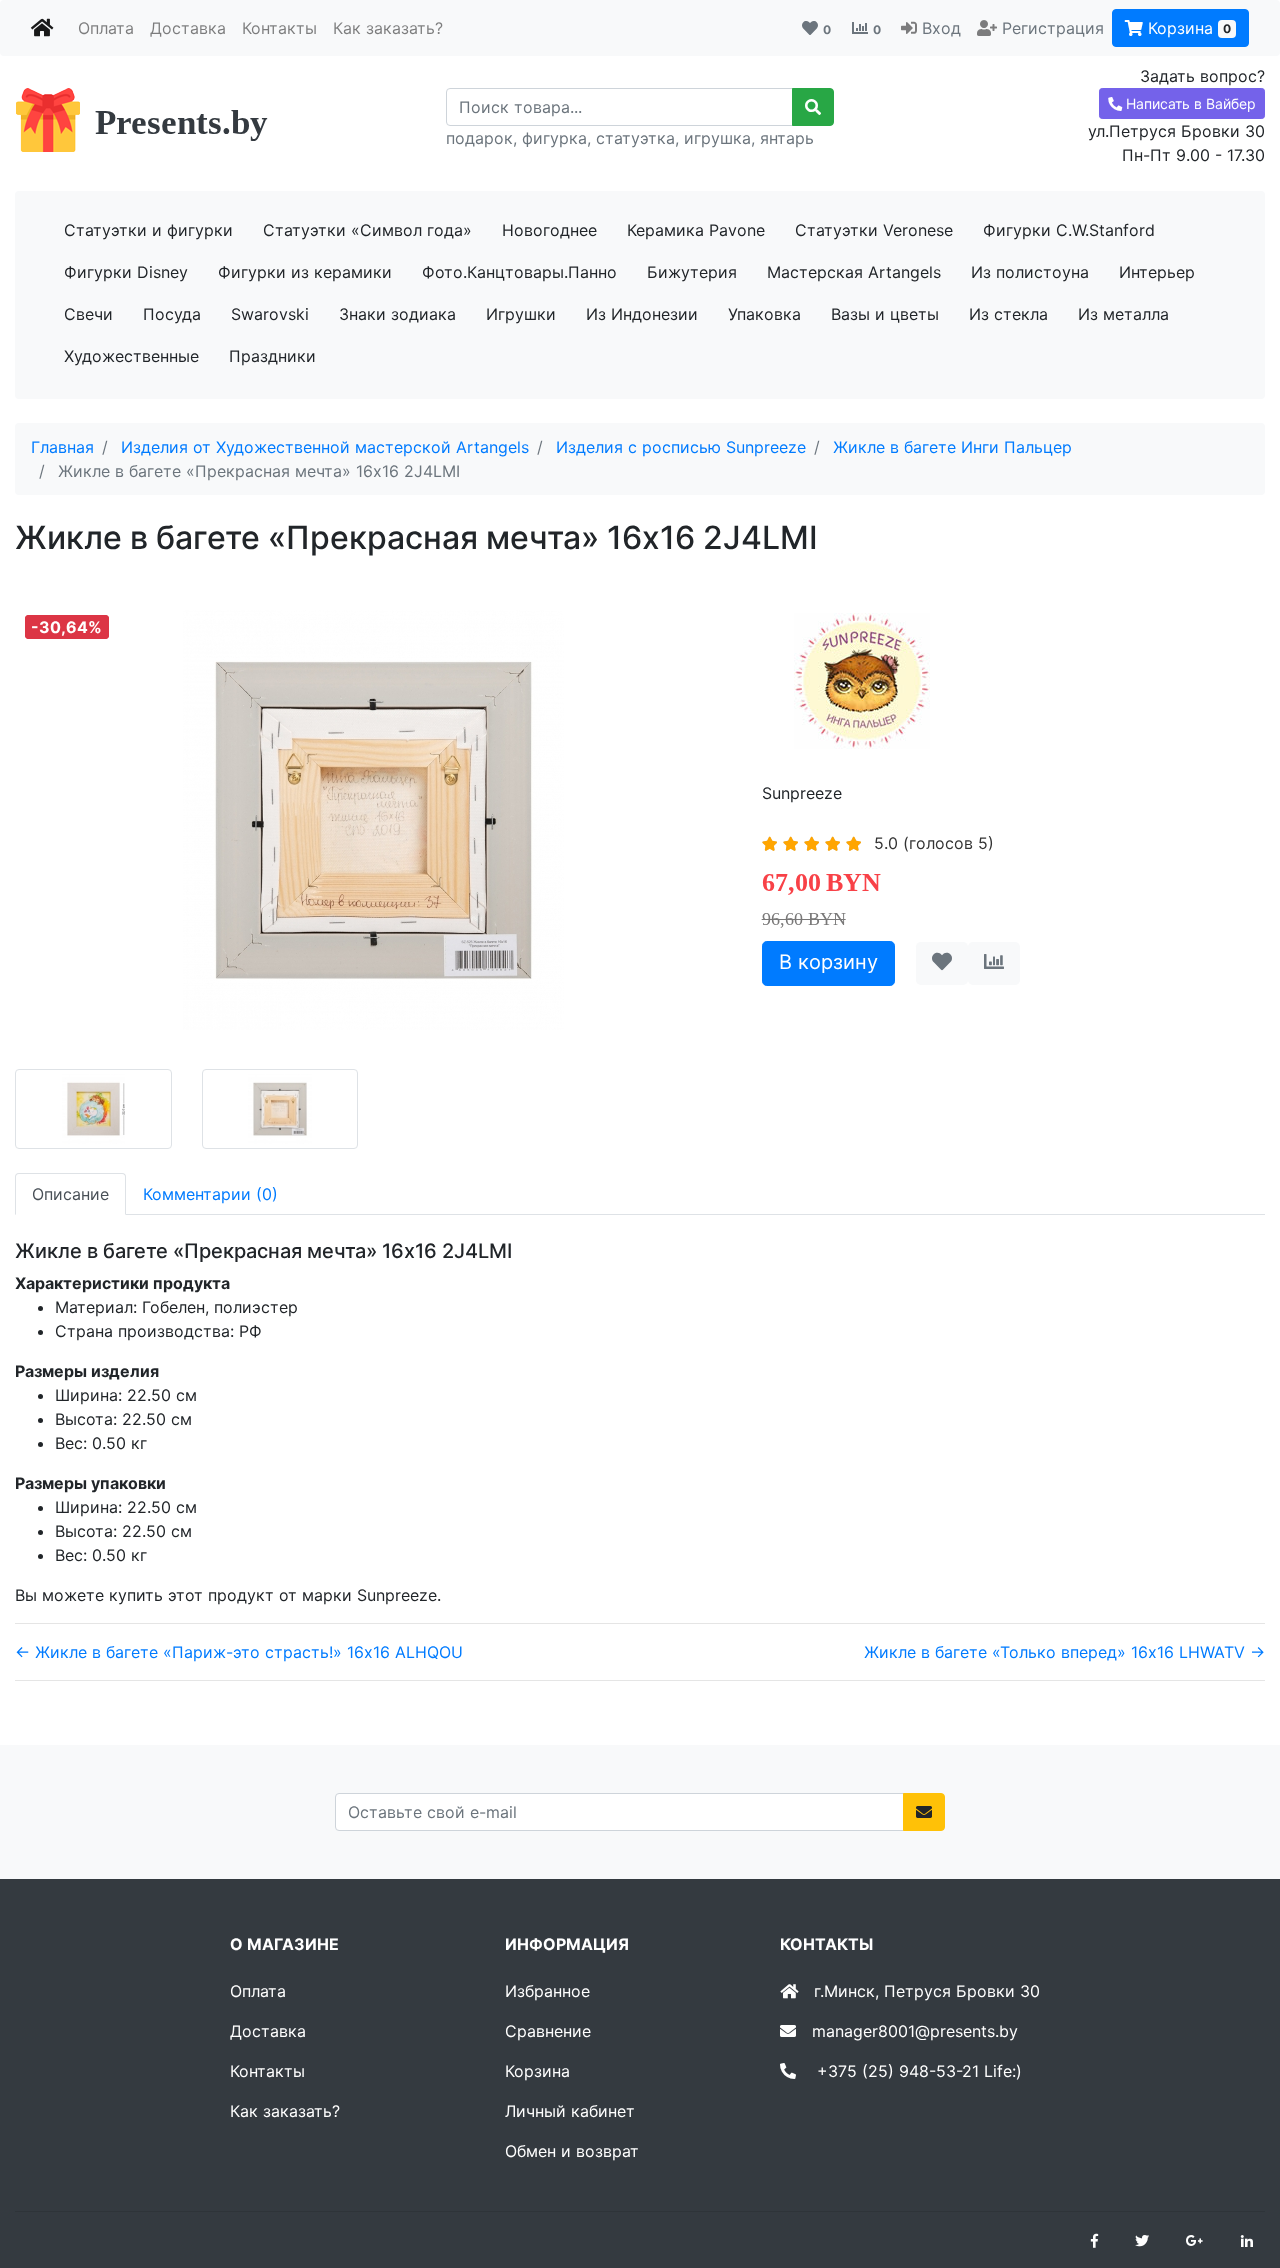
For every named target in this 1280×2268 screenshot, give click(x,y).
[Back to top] (1235, 2173)
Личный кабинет (570, 2111)
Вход (941, 28)
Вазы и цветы (885, 314)
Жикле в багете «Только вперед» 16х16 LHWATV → (1064, 1652)
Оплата (106, 28)
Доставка (188, 28)
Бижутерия (692, 272)
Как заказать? (388, 28)
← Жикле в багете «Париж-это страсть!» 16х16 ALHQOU (239, 1652)
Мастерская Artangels (854, 272)
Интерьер (1157, 272)
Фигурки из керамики (305, 272)
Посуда (172, 314)
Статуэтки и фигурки (148, 230)
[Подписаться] (924, 1812)
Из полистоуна (1030, 272)
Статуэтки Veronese (874, 230)
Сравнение (548, 2031)
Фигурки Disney (126, 272)
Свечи (88, 314)
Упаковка (764, 314)
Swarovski (270, 314)
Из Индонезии (642, 314)
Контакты (279, 28)
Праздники (272, 356)
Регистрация (1053, 28)
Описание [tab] (70, 1194)
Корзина (1187, 28)
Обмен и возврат (572, 2151)
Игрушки (521, 314)
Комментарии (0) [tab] (210, 1194)
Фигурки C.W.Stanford (1069, 230)
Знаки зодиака (397, 314)
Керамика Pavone (696, 230)
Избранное (547, 1991)
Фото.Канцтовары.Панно (519, 272)
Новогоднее (549, 230)
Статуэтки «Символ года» (367, 230)
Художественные (131, 356)
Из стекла (1008, 314)
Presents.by (181, 122)
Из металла (1123, 314)
